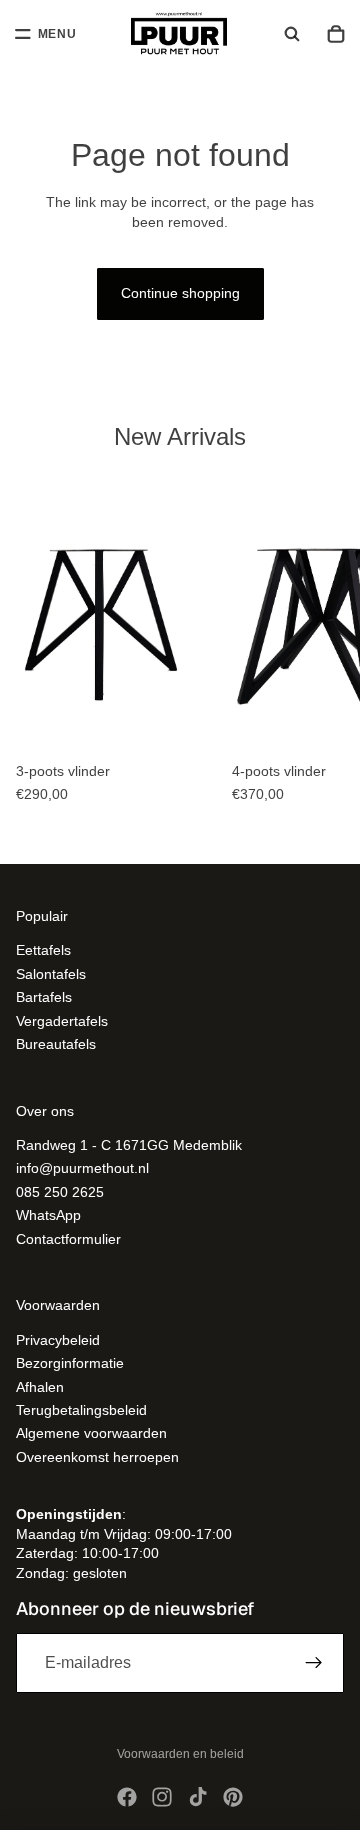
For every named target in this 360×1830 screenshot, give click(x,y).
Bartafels (44, 997)
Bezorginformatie (70, 1363)
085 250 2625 (60, 1192)
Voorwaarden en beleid (180, 1754)
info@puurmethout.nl (82, 1168)
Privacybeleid (58, 1340)
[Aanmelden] (314, 1663)
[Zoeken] (292, 34)
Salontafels (51, 974)
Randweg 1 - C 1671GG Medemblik (129, 1145)
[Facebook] (127, 1797)
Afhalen (40, 1387)
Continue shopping (180, 293)
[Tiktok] (198, 1797)
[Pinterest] (233, 1797)
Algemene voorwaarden (91, 1433)
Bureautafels (56, 1044)
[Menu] (46, 34)
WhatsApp (48, 1215)
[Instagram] (162, 1797)
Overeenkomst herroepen (97, 1457)
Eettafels (43, 950)
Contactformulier (68, 1239)
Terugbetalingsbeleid (81, 1410)
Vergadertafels (62, 1020)
